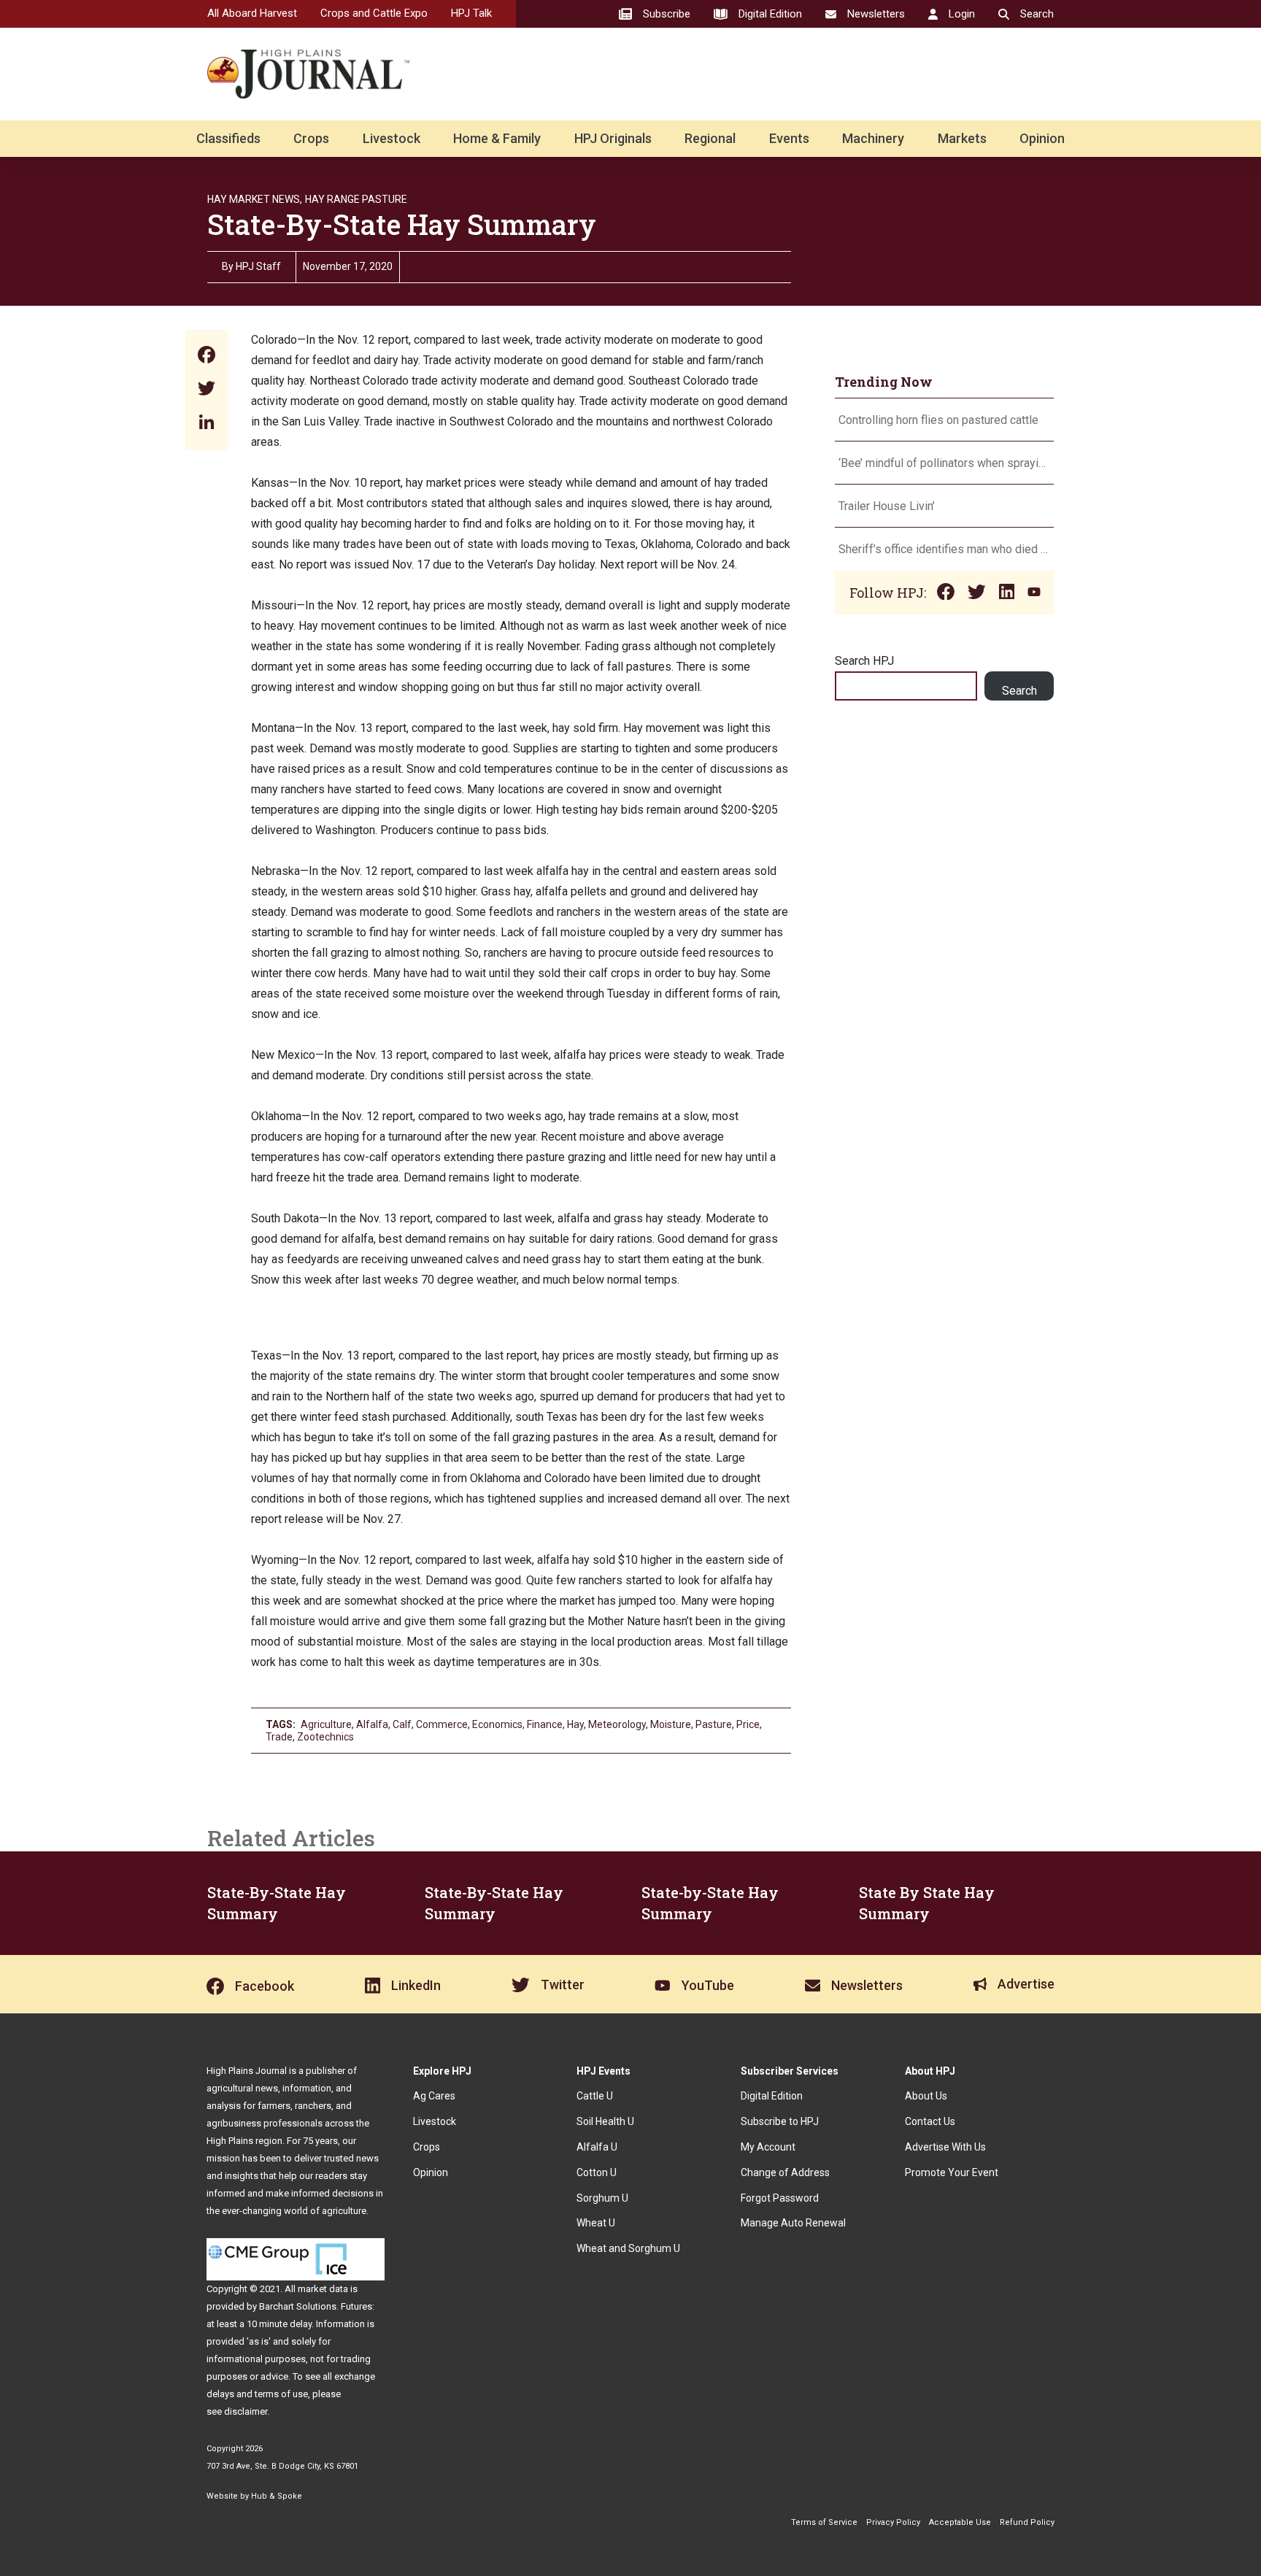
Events (789, 138)
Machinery (873, 138)
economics (497, 1724)
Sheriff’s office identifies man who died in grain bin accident (944, 549)
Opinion (1042, 138)
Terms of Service (824, 2522)
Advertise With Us (945, 2147)
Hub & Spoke (277, 2496)
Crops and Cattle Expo (374, 13)
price (748, 1724)
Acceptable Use (960, 2522)
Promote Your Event (952, 2172)
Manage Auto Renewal (793, 2223)
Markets (962, 138)
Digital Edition (772, 2096)
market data (323, 2289)
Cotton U (597, 2172)
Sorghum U (602, 2198)
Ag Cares (434, 2096)
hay (575, 1724)
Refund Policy (1027, 2522)
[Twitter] (207, 390)
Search (1019, 691)
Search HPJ (864, 661)
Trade (279, 1737)
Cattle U (595, 2096)
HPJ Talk (471, 13)
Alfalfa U (597, 2147)
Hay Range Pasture (356, 199)
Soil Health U (605, 2121)
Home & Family (497, 138)
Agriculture (326, 1724)
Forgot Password (780, 2198)
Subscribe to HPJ (780, 2121)
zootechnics (325, 1737)
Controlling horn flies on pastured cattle (938, 420)
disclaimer (246, 2411)
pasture (714, 1724)
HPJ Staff (258, 266)
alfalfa (372, 1724)
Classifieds (228, 138)
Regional (710, 138)
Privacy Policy (893, 2522)
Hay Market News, (255, 199)
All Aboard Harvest (252, 13)
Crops (311, 138)
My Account (768, 2147)
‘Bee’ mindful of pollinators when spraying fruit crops (944, 463)
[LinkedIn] (207, 424)
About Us (926, 2096)
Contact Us (930, 2121)
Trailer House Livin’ (887, 506)
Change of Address (785, 2172)
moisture (671, 1724)
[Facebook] (207, 356)
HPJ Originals (613, 138)
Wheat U (596, 2223)
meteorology (617, 1724)
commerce (442, 1724)
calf (402, 1724)
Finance (545, 1724)
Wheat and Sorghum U (628, 2248)
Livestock (392, 138)
